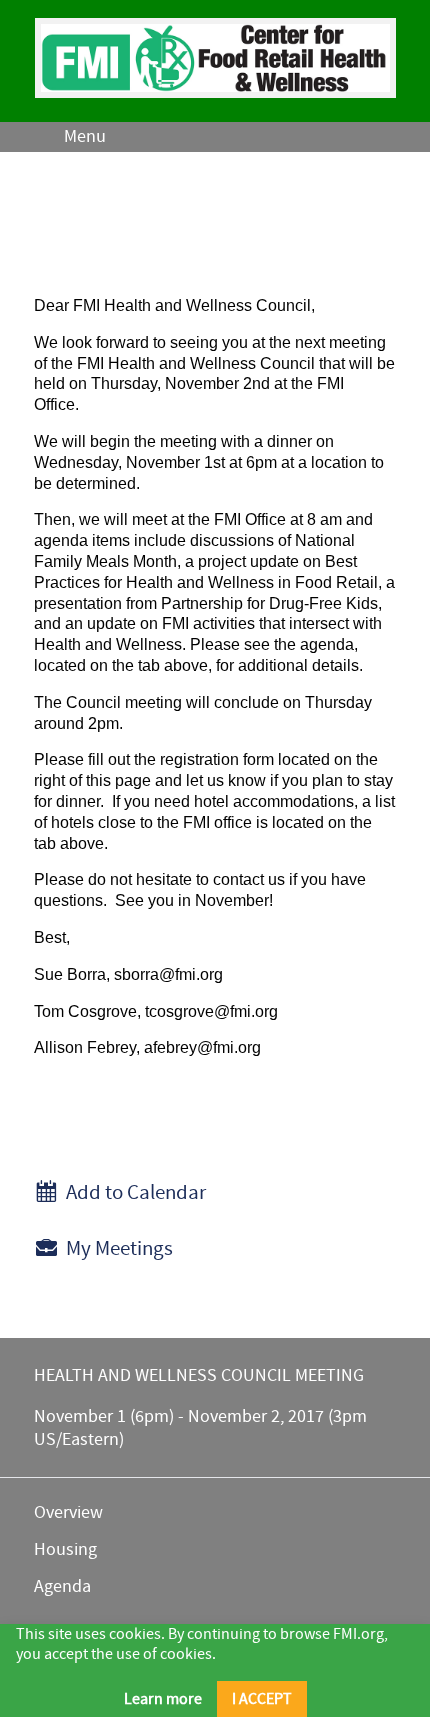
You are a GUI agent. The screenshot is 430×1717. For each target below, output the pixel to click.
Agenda (62, 1586)
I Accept (262, 1699)
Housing (65, 1549)
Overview (68, 1512)
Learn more (163, 1699)
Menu (85, 136)
